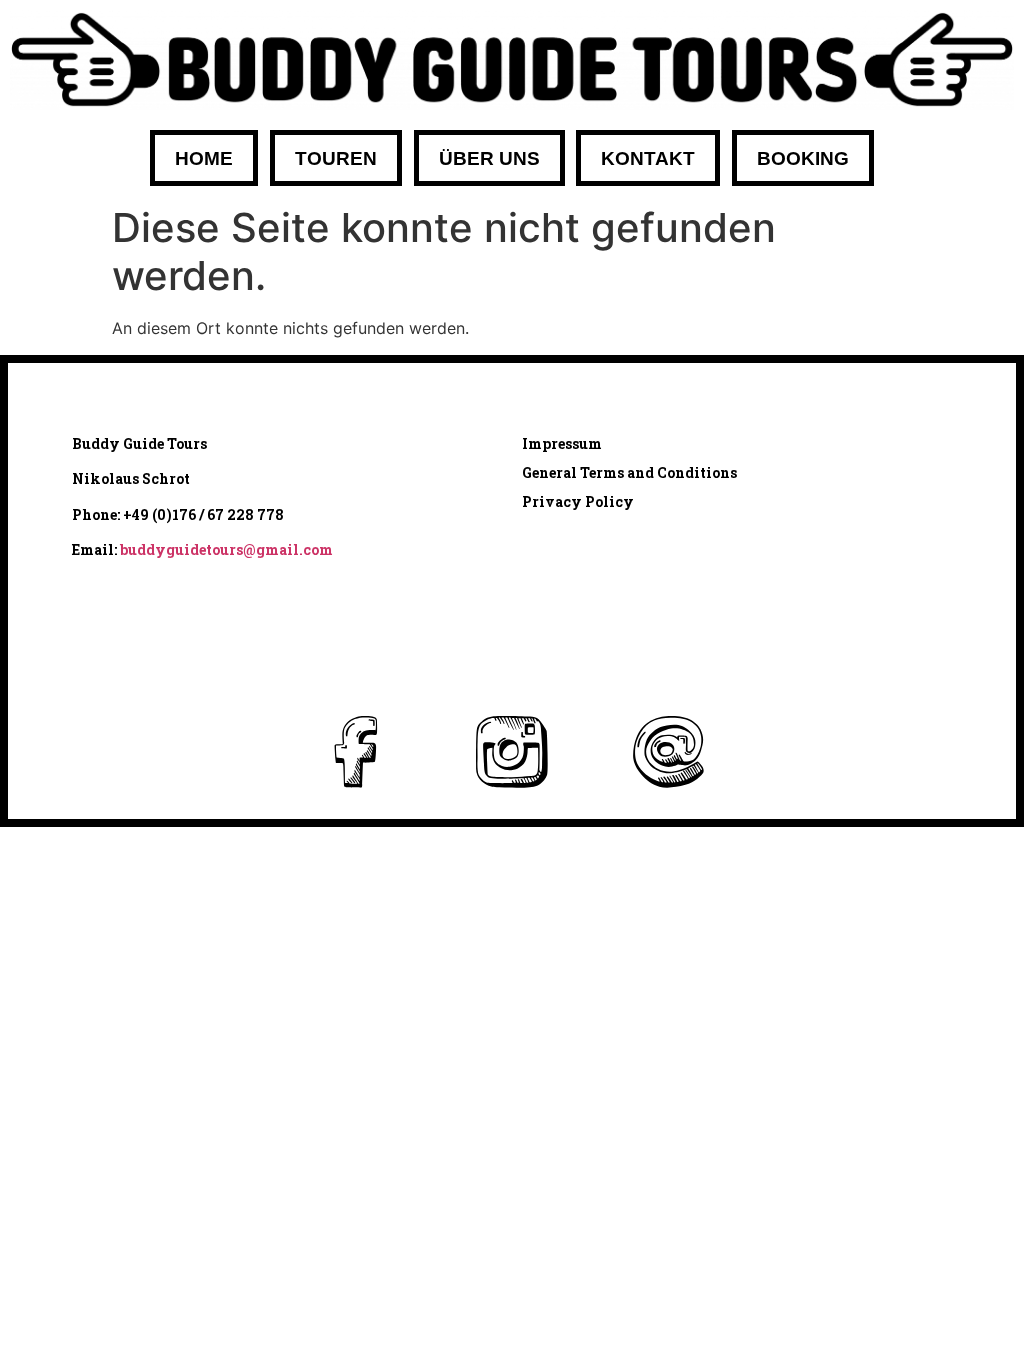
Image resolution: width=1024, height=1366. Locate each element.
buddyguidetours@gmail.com (226, 549)
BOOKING (803, 158)
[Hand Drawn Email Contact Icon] (667, 751)
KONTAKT (648, 158)
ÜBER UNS (489, 158)
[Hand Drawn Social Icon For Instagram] (512, 751)
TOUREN (336, 158)
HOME (204, 158)
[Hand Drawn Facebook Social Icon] (356, 751)
